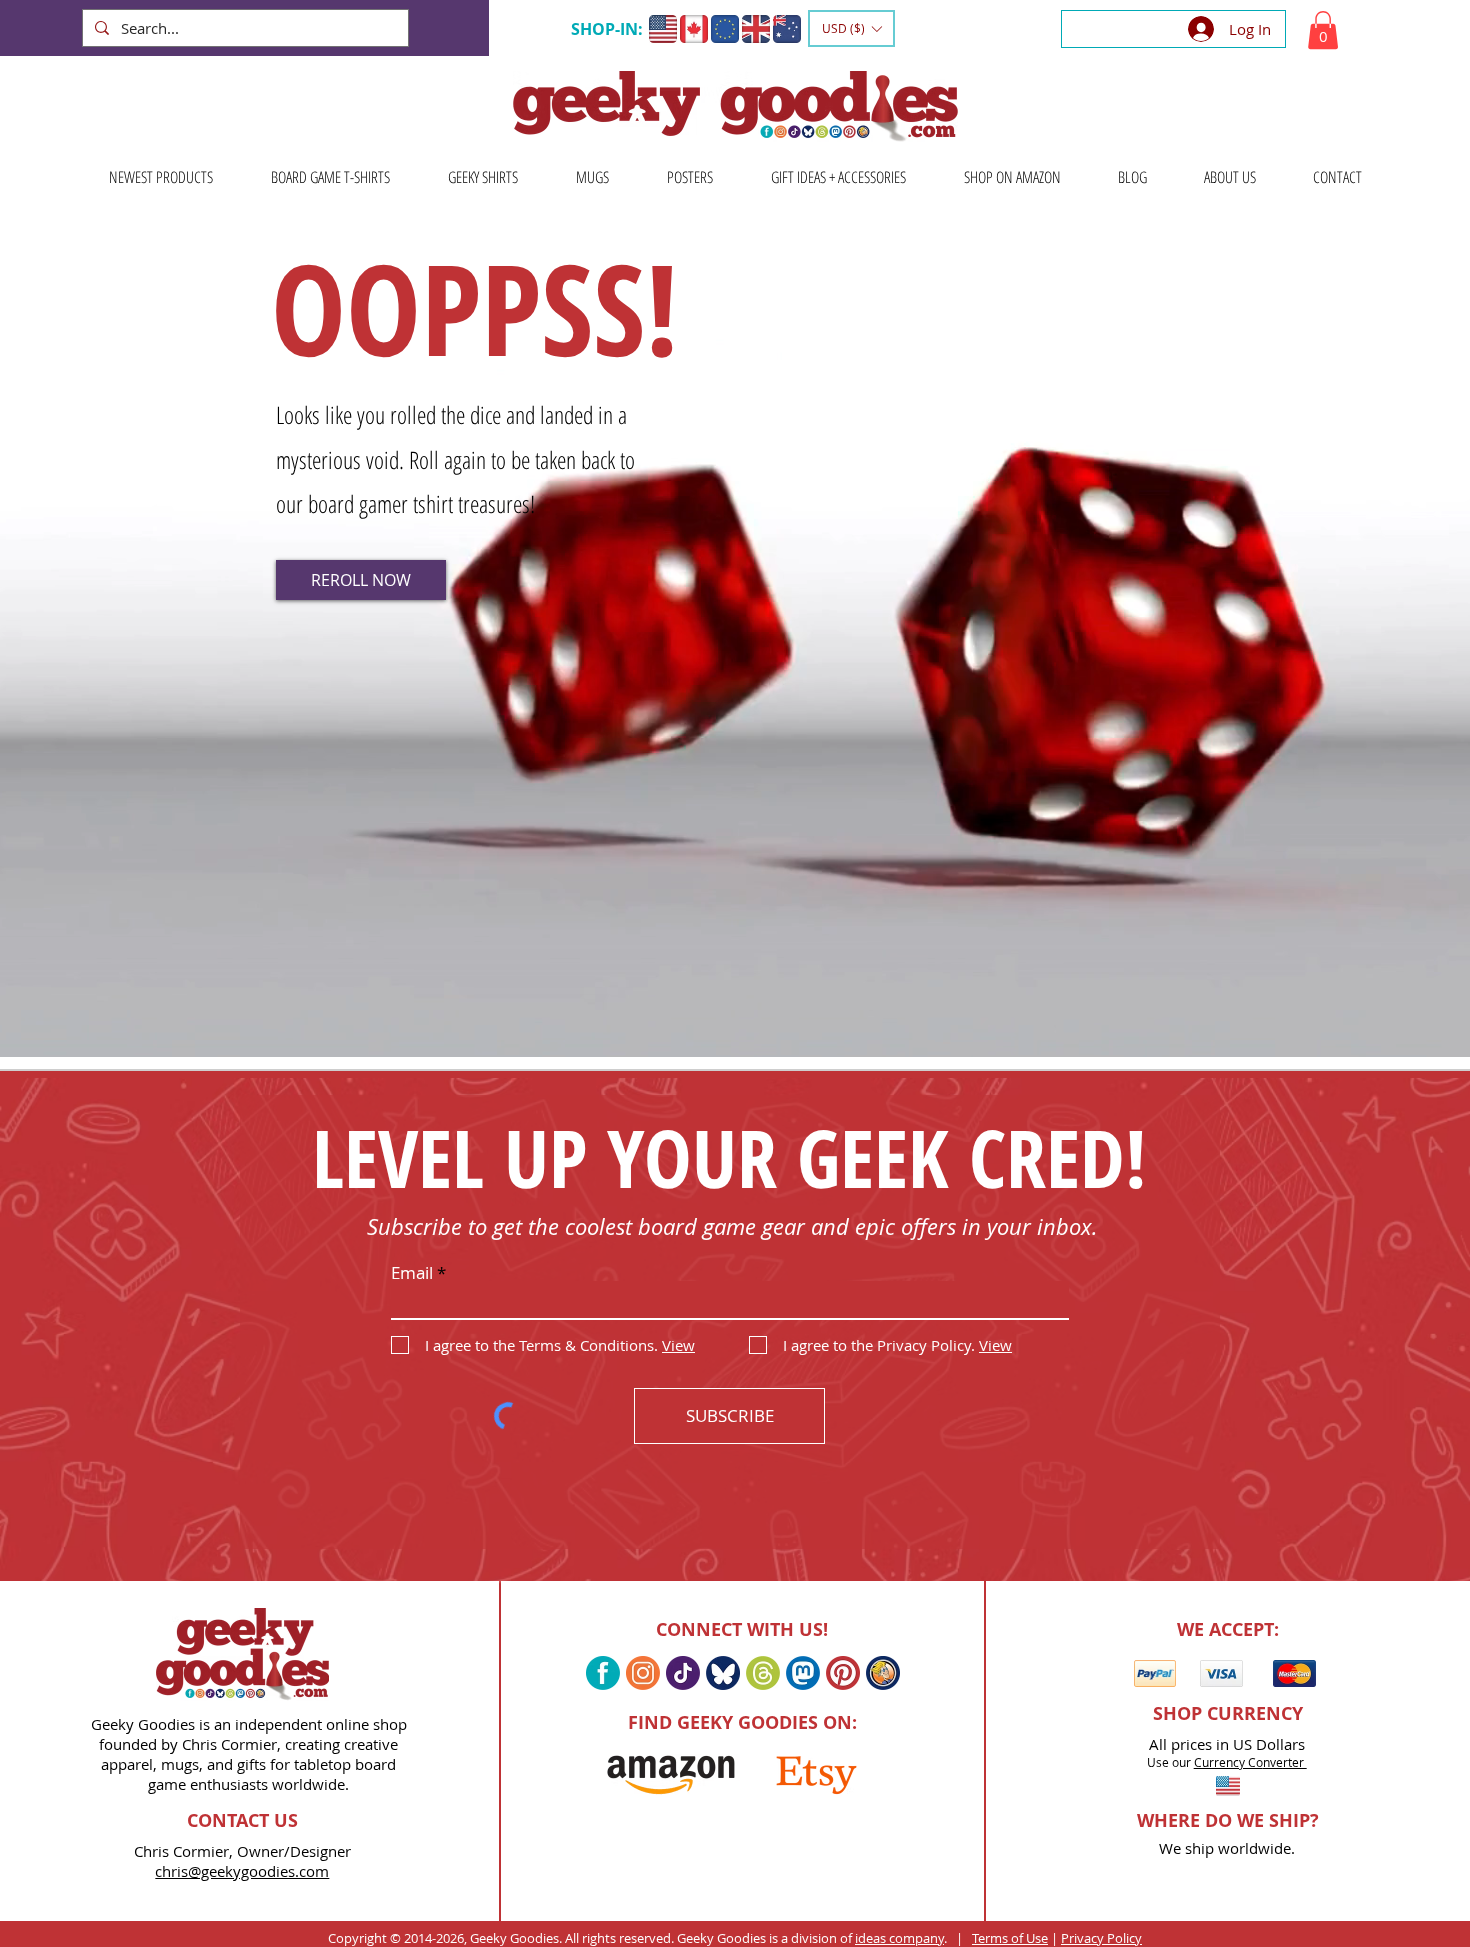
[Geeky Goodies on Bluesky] (723, 1673)
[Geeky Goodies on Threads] (763, 1673)
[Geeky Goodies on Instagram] (643, 1673)
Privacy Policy (1101, 1938)
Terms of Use (1010, 1938)
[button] (851, 28)
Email (412, 1272)
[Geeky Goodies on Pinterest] (843, 1673)
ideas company (899, 1938)
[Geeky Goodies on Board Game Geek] (883, 1673)
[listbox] (851, 28)
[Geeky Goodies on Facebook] (603, 1673)
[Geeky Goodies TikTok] (683, 1673)
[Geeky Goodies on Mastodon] (803, 1673)
